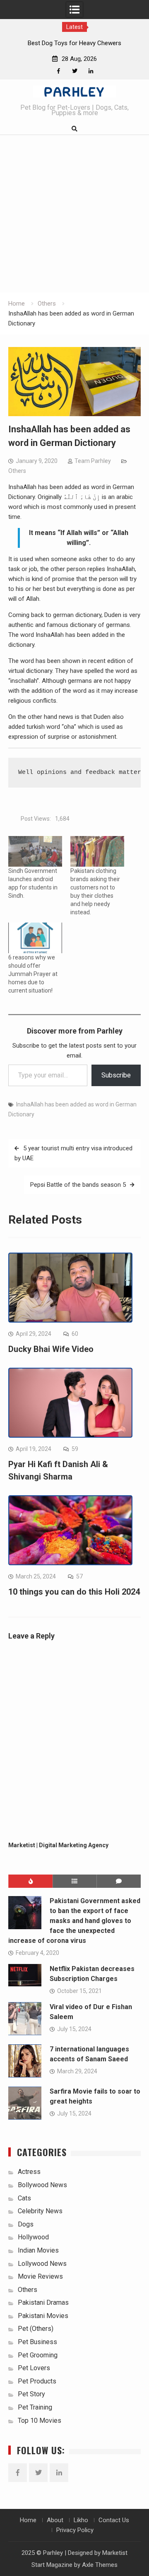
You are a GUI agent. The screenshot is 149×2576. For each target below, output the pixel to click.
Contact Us (114, 2520)
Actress (29, 2172)
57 (79, 1576)
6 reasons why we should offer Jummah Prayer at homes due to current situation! (33, 974)
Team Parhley (93, 461)
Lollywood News (42, 2264)
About (55, 2520)
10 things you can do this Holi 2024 (74, 1592)
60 (75, 1334)
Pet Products (37, 2381)
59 (75, 1449)
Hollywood (33, 2237)
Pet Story (31, 2394)
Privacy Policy (75, 2530)
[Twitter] (75, 71)
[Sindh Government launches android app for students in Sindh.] (35, 851)
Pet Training (35, 2407)
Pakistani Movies (43, 2316)
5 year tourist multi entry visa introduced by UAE (73, 1153)
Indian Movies (38, 2250)
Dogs (26, 2224)
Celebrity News (40, 2211)
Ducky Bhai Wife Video (51, 1349)
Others (17, 471)
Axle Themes (100, 2565)
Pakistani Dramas (43, 2302)
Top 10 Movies (40, 2421)
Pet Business (37, 2342)
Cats (24, 2198)
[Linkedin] (91, 71)
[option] (74, 43)
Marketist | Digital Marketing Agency (58, 1845)
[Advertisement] (74, 214)
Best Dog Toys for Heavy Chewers (74, 43)
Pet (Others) (36, 2329)
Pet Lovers (34, 2368)
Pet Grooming (38, 2355)
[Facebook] (59, 71)
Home (28, 2520)
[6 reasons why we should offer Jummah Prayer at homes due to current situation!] (35, 938)
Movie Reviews (40, 2276)
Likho (81, 2520)
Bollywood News (42, 2185)
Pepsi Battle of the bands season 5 (78, 1185)
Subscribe (116, 1075)
